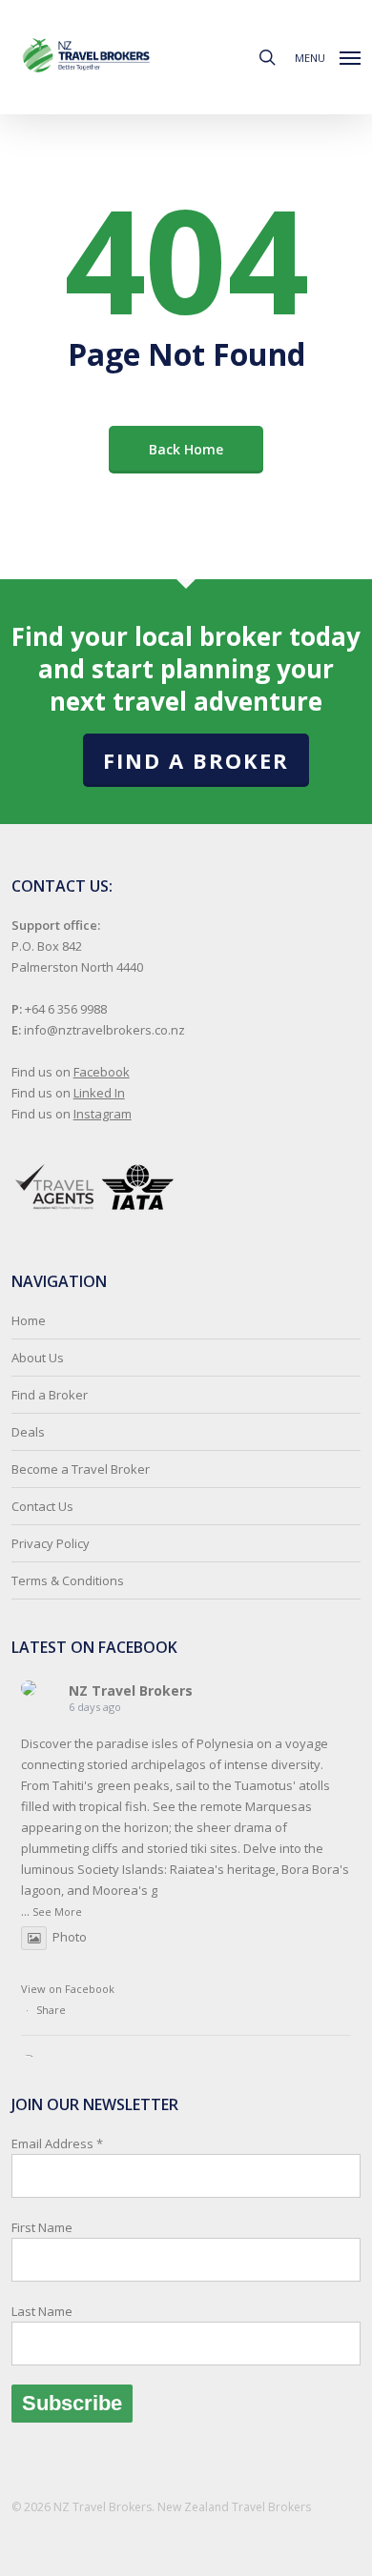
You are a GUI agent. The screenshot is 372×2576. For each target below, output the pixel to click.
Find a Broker (196, 760)
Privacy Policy (51, 1543)
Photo (70, 1937)
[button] (328, 55)
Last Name (42, 2311)
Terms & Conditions (68, 1580)
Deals (28, 1432)
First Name (42, 2227)
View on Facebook (68, 1989)
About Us (38, 1358)
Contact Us (42, 1506)
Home (29, 1320)
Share (51, 2010)
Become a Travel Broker (81, 1469)
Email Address (57, 2227)
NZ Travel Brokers (131, 1690)
